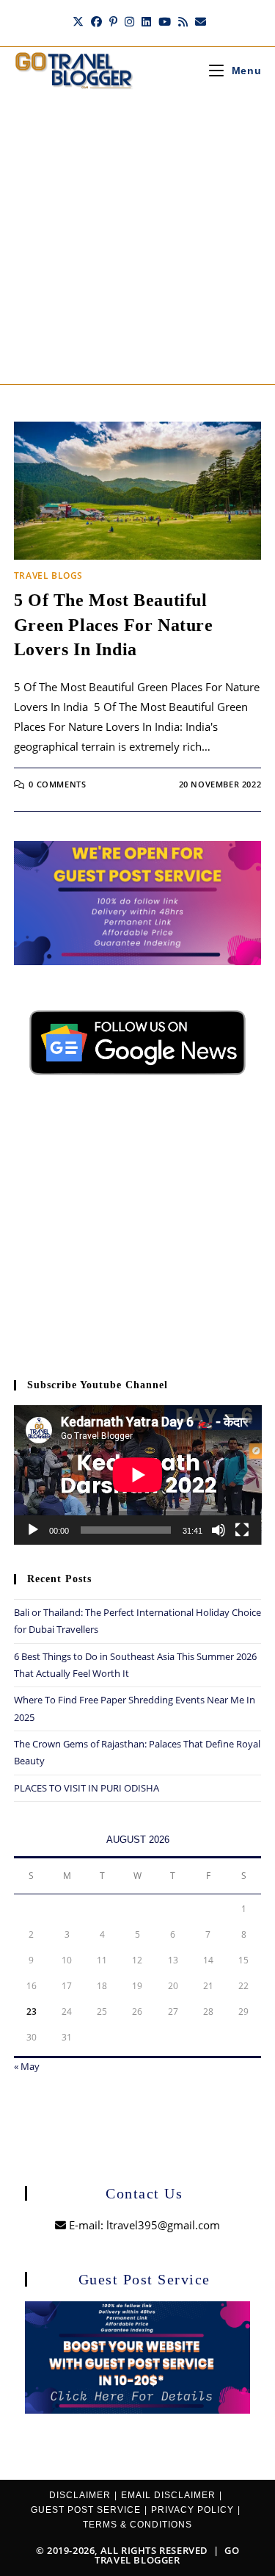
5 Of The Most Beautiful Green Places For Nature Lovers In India (114, 625)
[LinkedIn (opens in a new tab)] (146, 21)
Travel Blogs (48, 576)
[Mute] (219, 1530)
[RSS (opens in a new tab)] (183, 21)
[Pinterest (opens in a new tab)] (113, 21)
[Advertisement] (137, 239)
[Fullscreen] (242, 1530)
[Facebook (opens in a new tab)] (96, 21)
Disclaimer (80, 2495)
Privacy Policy (192, 2510)
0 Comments (57, 784)
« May (27, 2066)
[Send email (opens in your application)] (199, 21)
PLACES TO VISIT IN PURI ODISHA (87, 1788)
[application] (138, 1475)
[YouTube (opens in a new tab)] (165, 21)
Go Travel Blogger (167, 2555)
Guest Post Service (86, 2510)
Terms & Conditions (137, 2525)
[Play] (33, 1530)
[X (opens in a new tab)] (78, 21)
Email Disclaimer (168, 2495)
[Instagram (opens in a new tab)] (129, 21)
